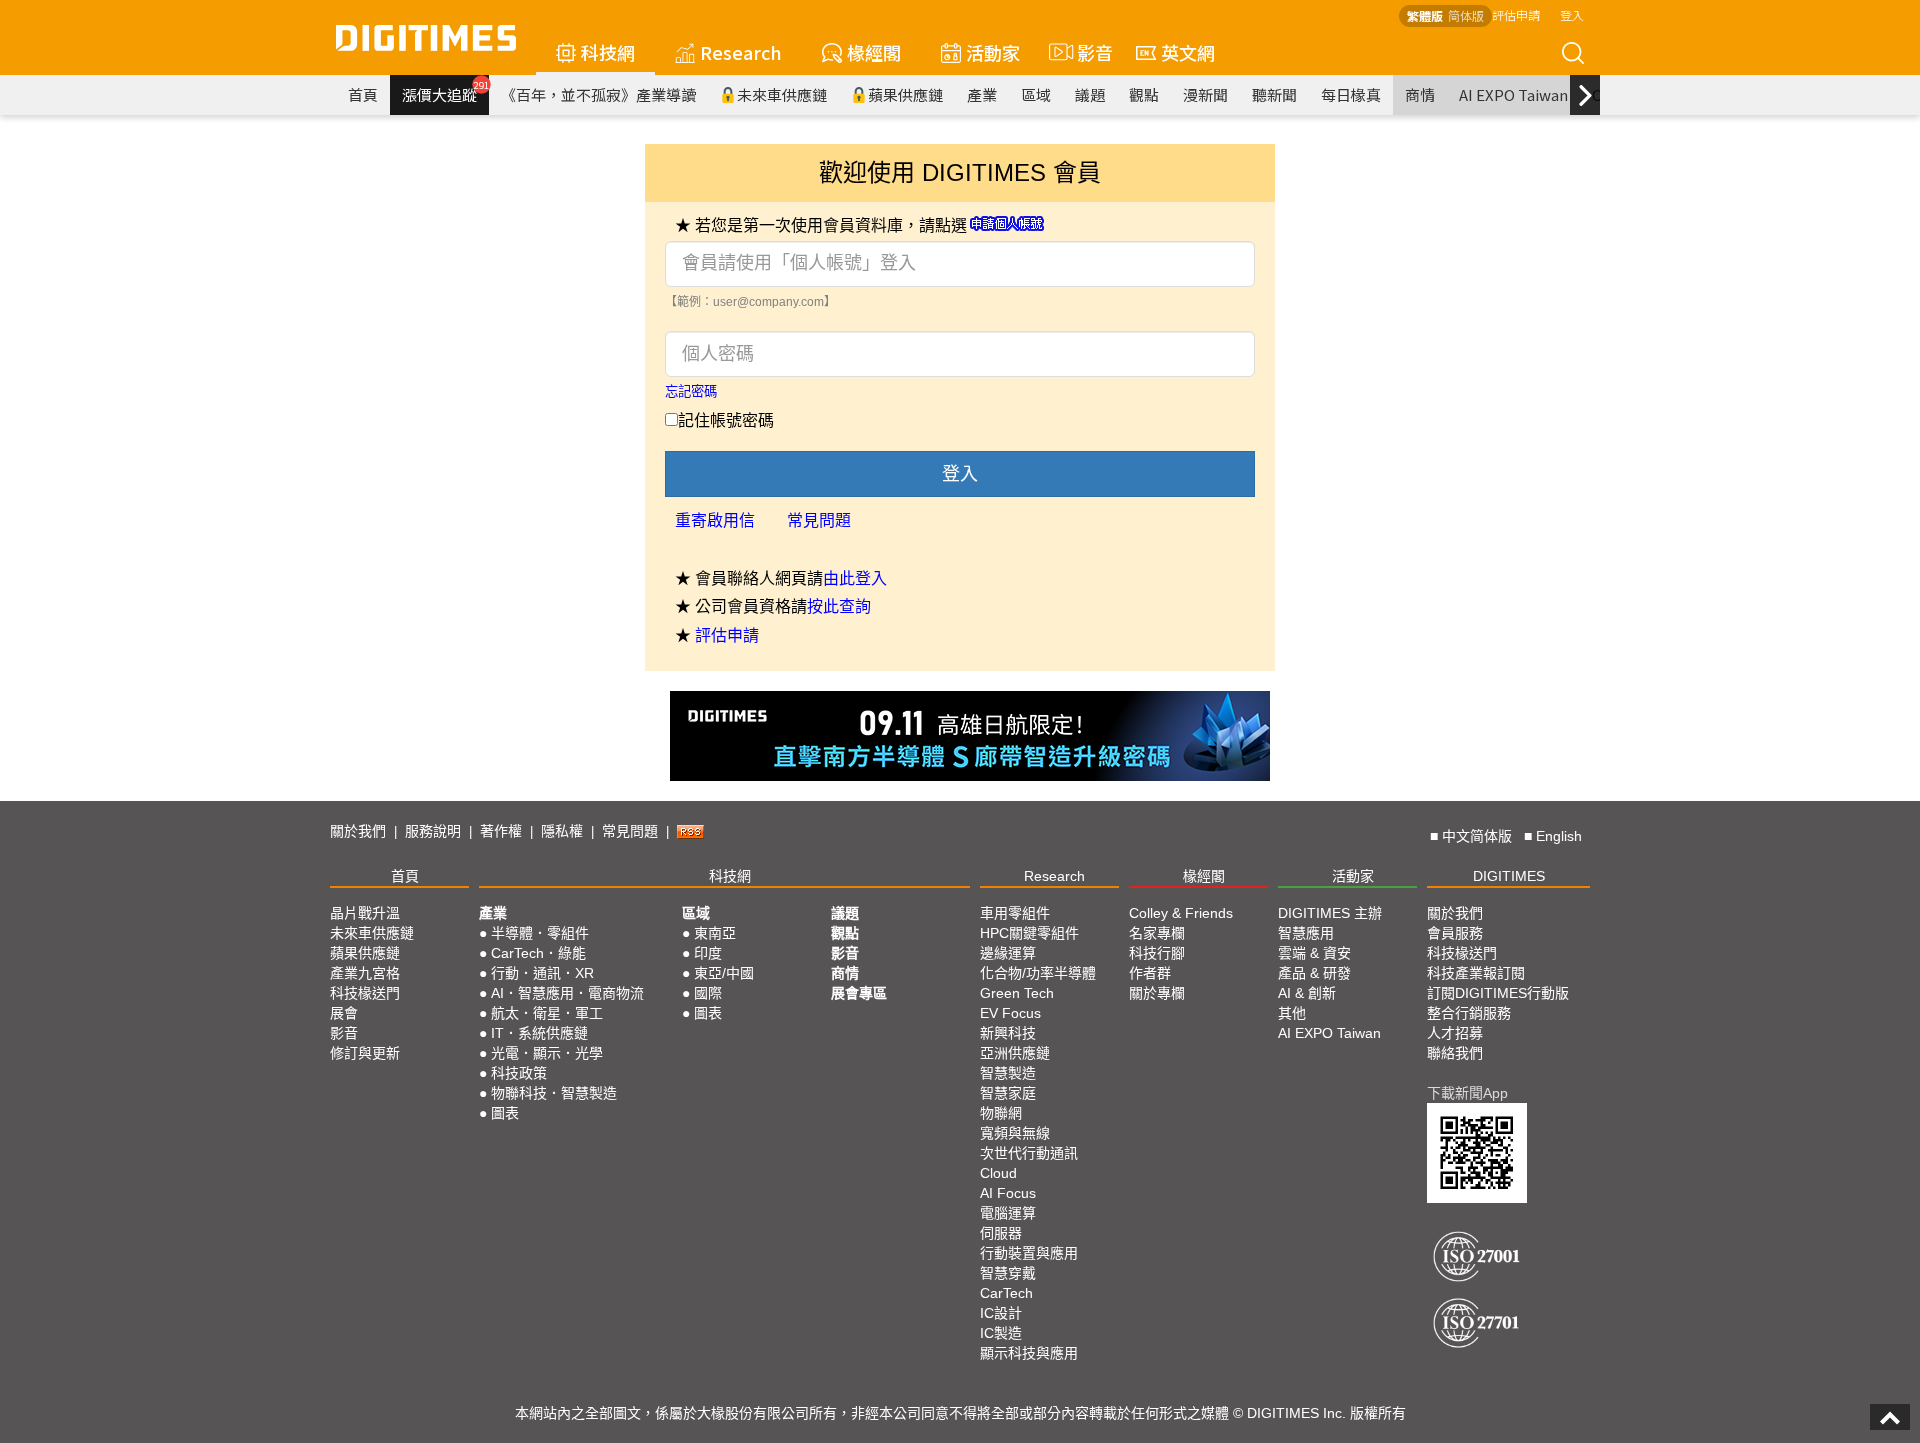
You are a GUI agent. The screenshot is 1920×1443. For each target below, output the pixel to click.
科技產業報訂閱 (1476, 973)
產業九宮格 (365, 973)
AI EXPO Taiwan (1513, 94)
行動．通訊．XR (542, 973)
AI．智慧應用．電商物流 (567, 993)
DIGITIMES (1509, 876)
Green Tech (1017, 993)
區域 (1036, 94)
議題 (1090, 94)
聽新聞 (1274, 94)
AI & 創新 (1307, 993)
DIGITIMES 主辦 (1330, 913)
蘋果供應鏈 (905, 94)
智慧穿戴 (1008, 1273)
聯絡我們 (1455, 1053)
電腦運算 (1008, 1213)
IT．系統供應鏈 (539, 1033)
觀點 (1144, 94)
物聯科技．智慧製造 (554, 1093)
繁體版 (1425, 15)
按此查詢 (839, 606)
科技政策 (519, 1073)
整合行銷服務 (1469, 1013)
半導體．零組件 (540, 933)
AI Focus (1008, 1193)
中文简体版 (1477, 836)
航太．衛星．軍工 (547, 1013)
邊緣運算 (1008, 953)
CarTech (1006, 1293)
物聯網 (1001, 1113)
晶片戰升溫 (365, 913)
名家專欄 (1157, 933)
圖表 (505, 1113)
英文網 (1188, 52)
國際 (708, 993)
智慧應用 (1306, 933)
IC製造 (1001, 1333)
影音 (1086, 52)
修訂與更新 (365, 1053)
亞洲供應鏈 (1015, 1053)
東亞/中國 (724, 973)
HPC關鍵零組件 (1029, 933)
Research (741, 52)
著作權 (501, 831)
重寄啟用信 (715, 520)
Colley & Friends (1181, 913)
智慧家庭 (1008, 1093)
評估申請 (1516, 14)
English (1559, 836)
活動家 (993, 52)
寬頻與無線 (1015, 1133)
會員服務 (1455, 933)
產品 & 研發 (1314, 973)
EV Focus (1010, 1013)
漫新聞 (1205, 94)
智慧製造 (1008, 1073)
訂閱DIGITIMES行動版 (1498, 993)
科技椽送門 (365, 993)
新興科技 (1008, 1033)
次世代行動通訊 (1029, 1153)
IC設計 (1001, 1313)
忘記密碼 (691, 391)
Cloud (998, 1173)
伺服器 (1001, 1233)
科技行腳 (1157, 953)
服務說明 (433, 831)
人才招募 (1455, 1033)
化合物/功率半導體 (1038, 973)
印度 (708, 953)
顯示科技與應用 (1029, 1353)
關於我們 (358, 831)
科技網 (608, 52)
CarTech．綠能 (538, 953)
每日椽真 (1351, 94)
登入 (1572, 14)
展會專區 (859, 993)
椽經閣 (874, 52)
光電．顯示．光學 (547, 1053)
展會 (344, 1013)
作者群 (1150, 973)
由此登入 (855, 578)
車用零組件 (1015, 913)
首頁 (363, 94)
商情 (1420, 94)
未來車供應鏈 (782, 94)
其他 (1292, 1013)
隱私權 (562, 831)
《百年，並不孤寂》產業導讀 (598, 94)
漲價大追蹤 (445, 92)
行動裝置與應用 (1029, 1253)
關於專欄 (1157, 993)
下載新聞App (1467, 1093)
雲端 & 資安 (1314, 953)
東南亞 (715, 933)
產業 (982, 94)
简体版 (1466, 15)
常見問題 (819, 520)
